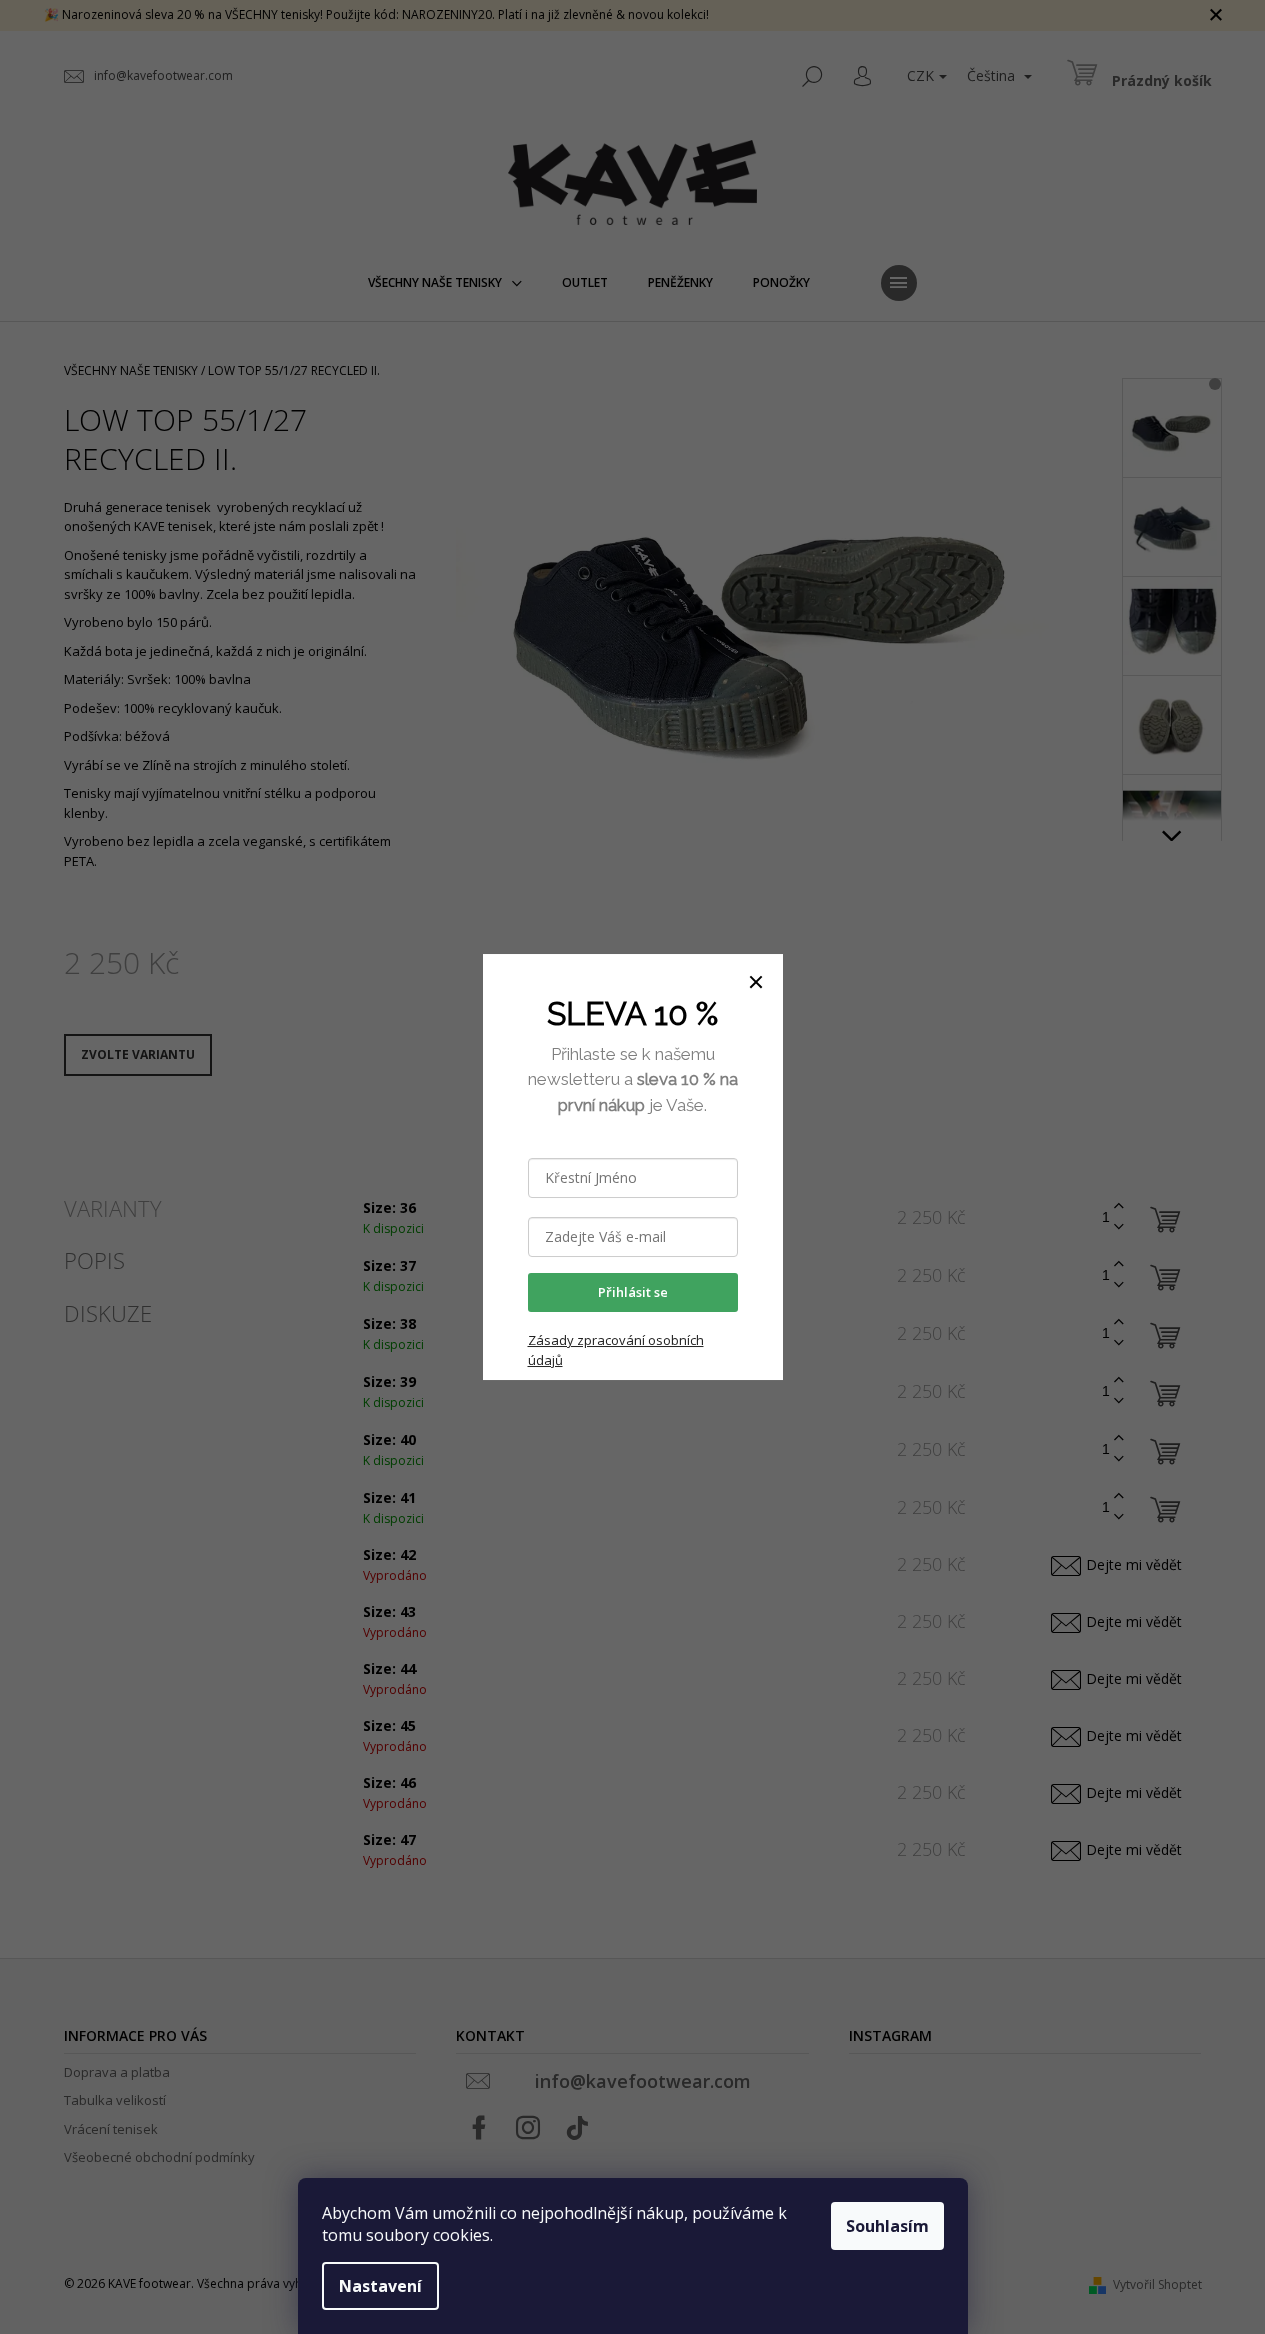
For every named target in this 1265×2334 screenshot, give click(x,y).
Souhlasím (887, 2226)
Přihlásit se (633, 1292)
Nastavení (380, 2286)
